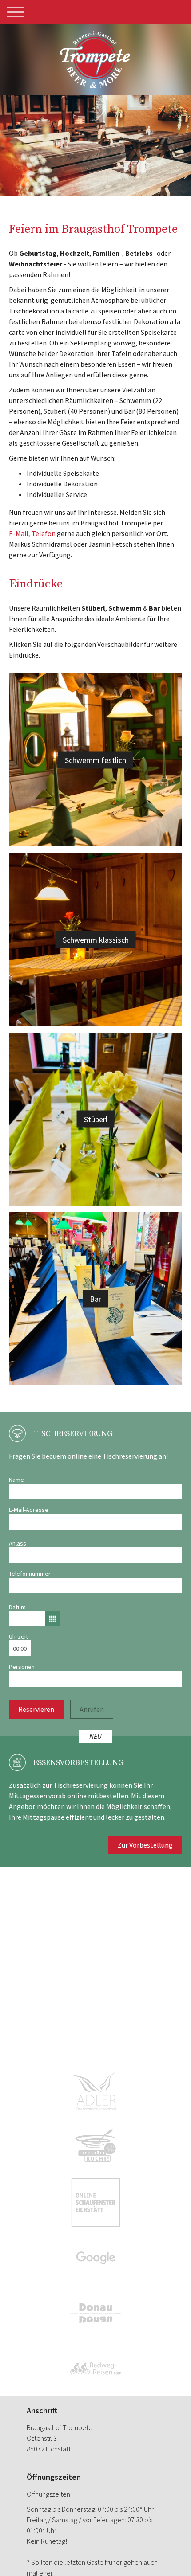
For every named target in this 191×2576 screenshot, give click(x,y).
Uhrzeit (18, 1636)
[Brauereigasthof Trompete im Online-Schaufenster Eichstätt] (96, 2202)
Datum (17, 1607)
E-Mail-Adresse (29, 1510)
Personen (22, 1667)
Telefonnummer (30, 1574)
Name (16, 1480)
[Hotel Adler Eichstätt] (96, 2092)
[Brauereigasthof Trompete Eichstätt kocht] (96, 2147)
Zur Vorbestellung (145, 1845)
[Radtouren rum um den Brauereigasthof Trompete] (96, 2369)
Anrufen (92, 1709)
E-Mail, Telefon (32, 533)
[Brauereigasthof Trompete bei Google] (96, 2258)
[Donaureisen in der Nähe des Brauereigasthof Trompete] (96, 2313)
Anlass (18, 1543)
